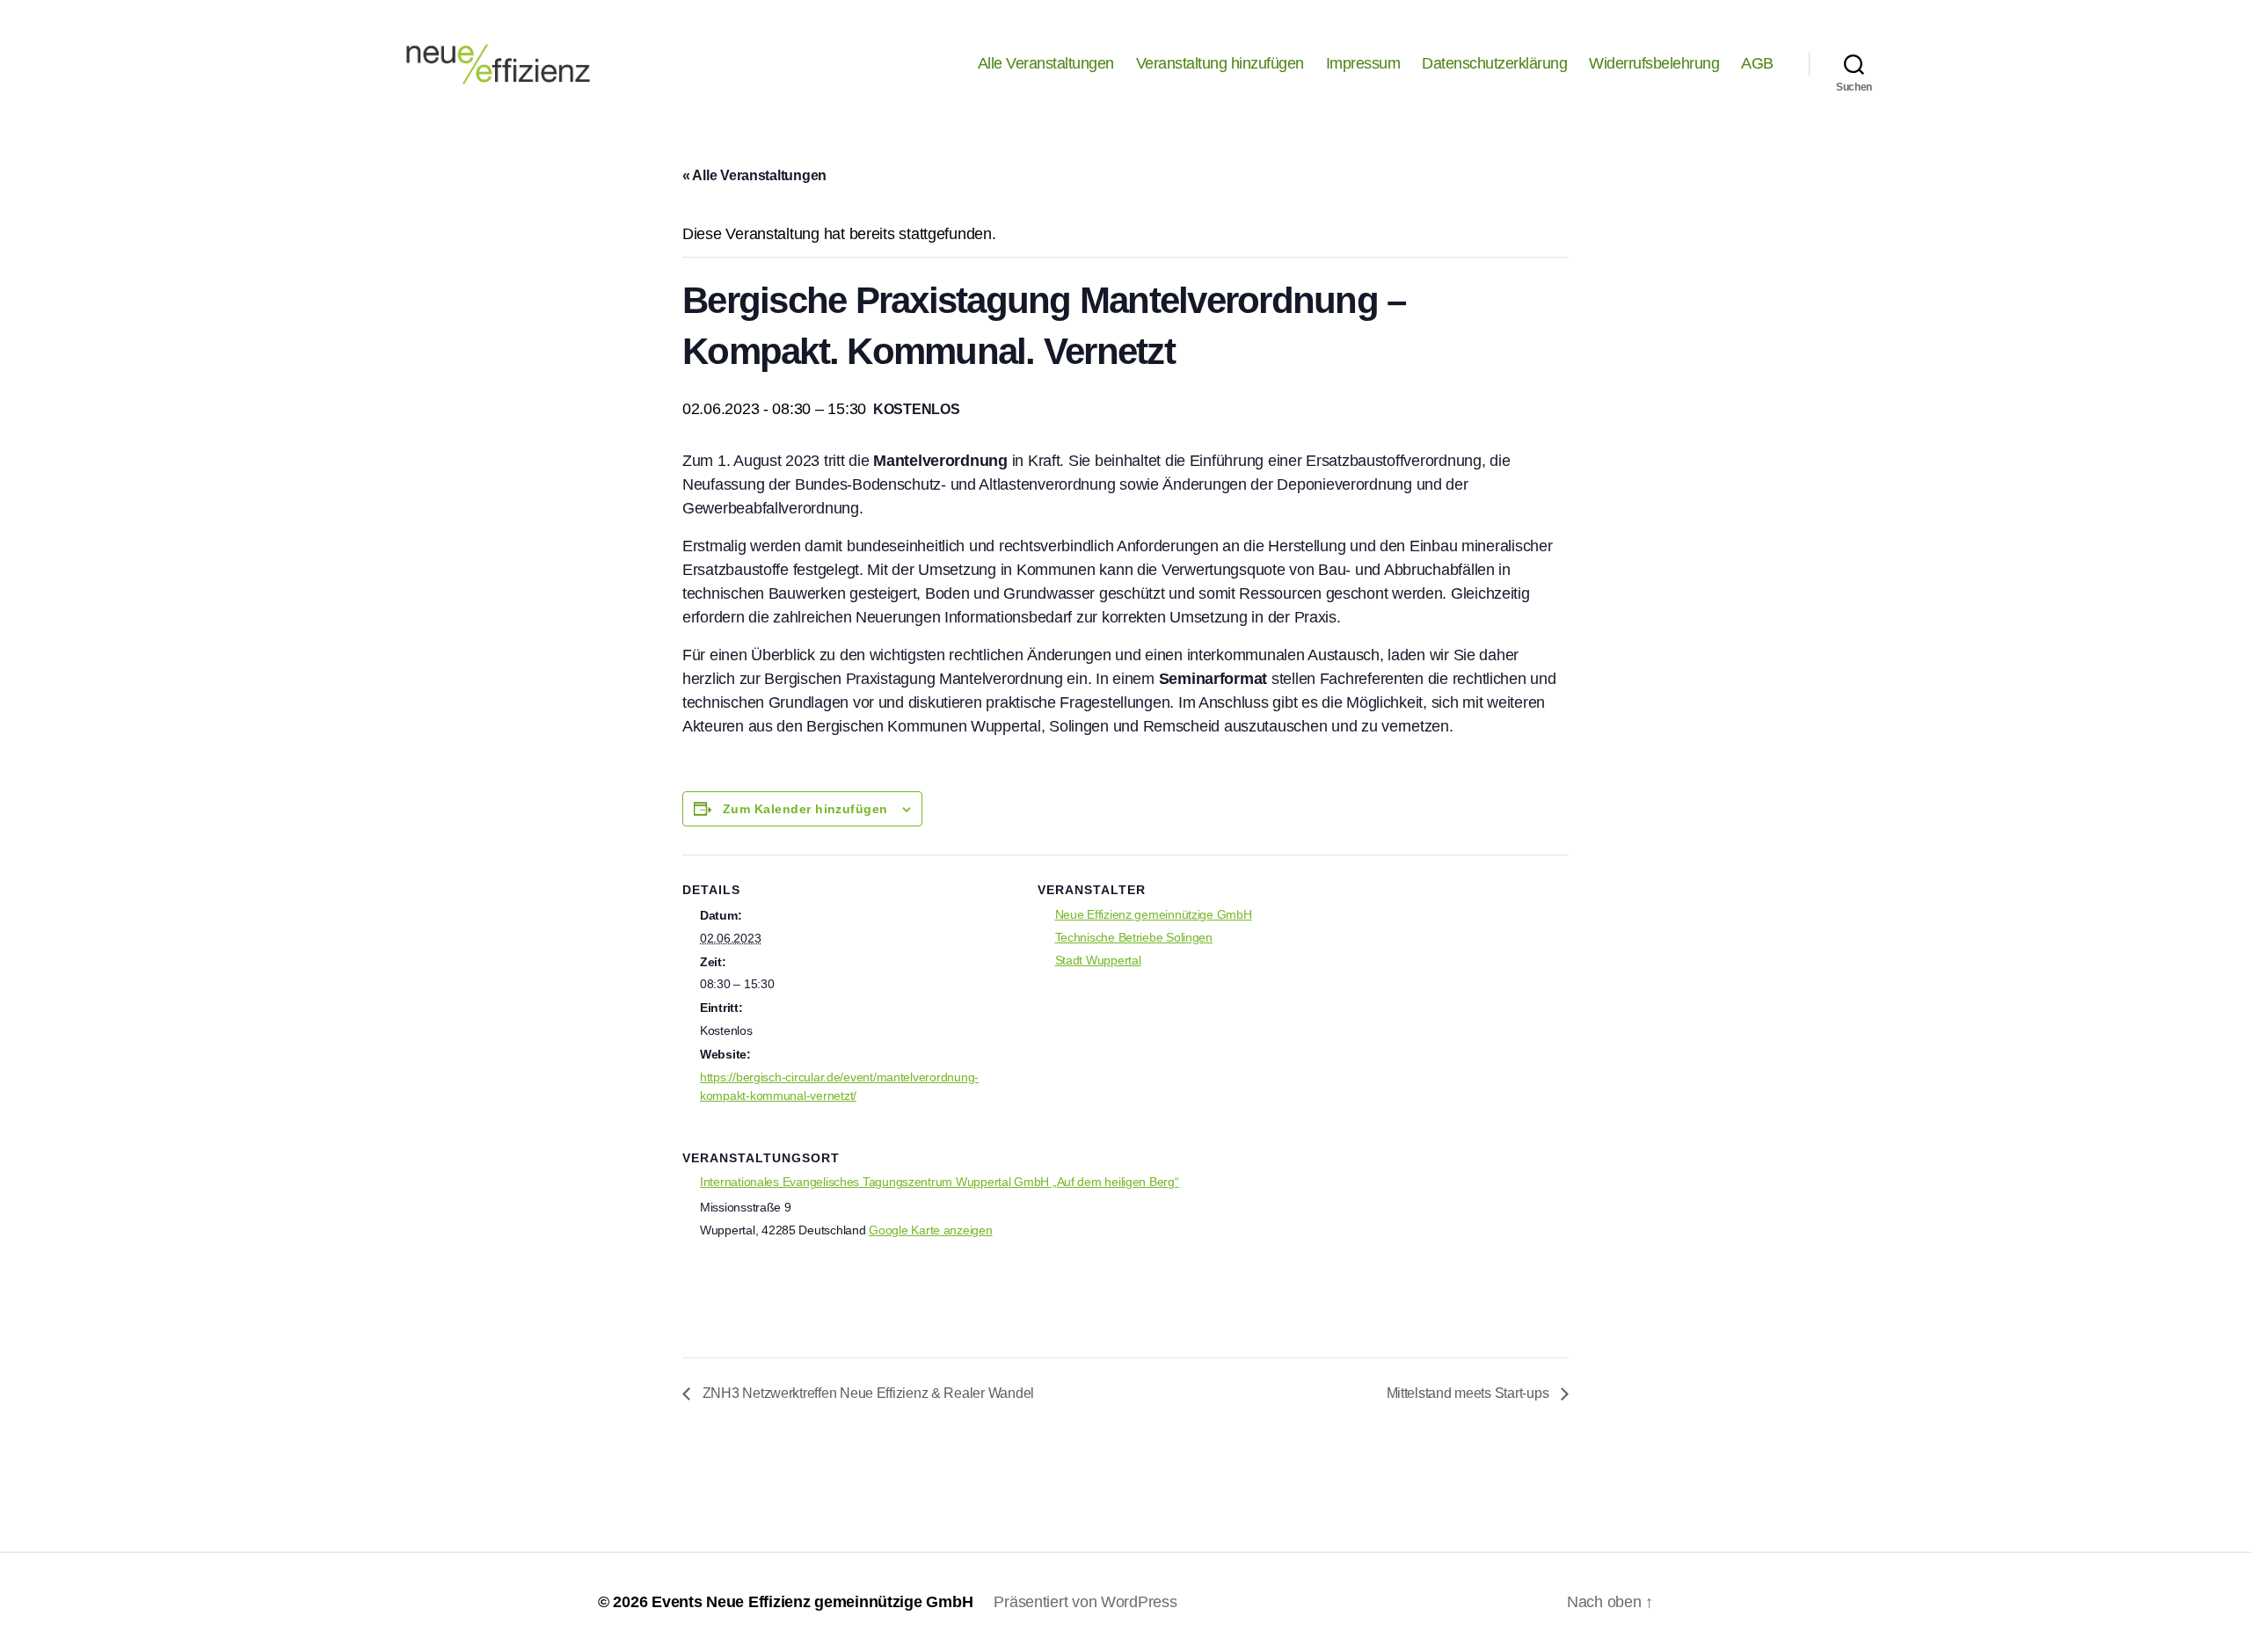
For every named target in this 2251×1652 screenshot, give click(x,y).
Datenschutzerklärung (1494, 63)
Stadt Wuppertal (1098, 960)
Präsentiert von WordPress (1085, 1602)
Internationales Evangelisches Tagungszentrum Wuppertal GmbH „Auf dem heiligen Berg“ (940, 1182)
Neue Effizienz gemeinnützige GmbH (1154, 914)
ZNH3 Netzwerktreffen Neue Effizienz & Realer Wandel (867, 1393)
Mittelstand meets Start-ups (1469, 1393)
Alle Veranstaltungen (1046, 63)
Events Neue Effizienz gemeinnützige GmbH (812, 1602)
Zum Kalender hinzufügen (805, 809)
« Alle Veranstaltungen (754, 175)
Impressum (1363, 63)
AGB (1757, 63)
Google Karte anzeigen (930, 1230)
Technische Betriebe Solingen (1134, 937)
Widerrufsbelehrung (1654, 63)
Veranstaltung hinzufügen (1220, 63)
